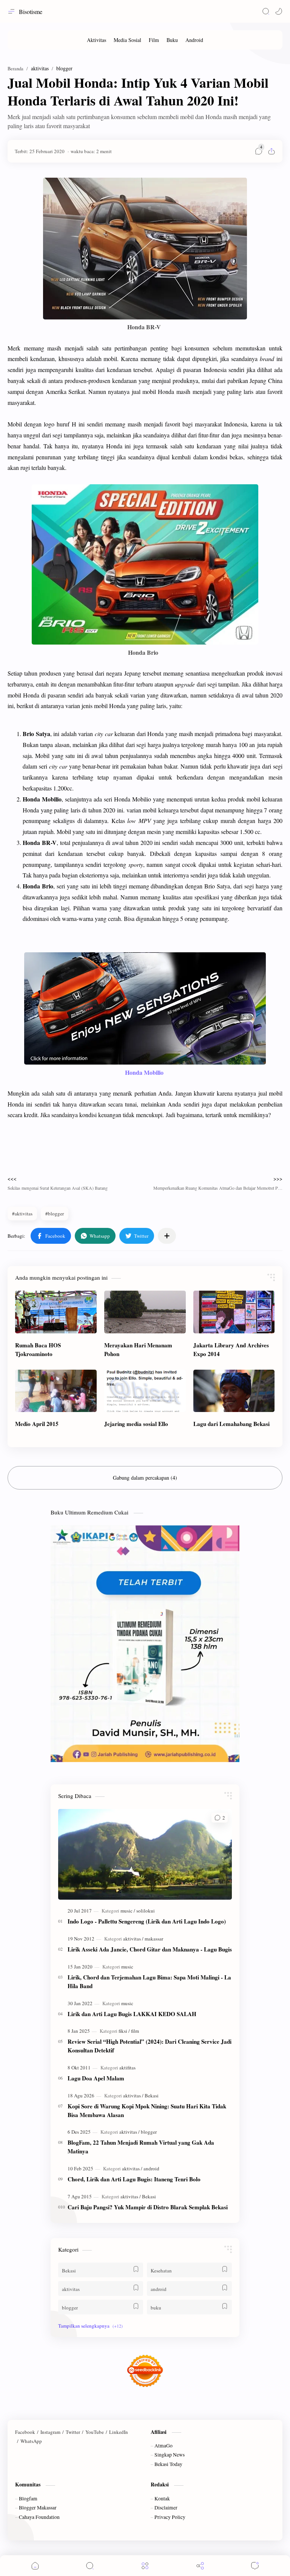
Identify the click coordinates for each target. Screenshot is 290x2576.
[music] (128, 1911)
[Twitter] (73, 2432)
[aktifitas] (127, 2068)
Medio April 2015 (37, 1424)
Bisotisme (31, 12)
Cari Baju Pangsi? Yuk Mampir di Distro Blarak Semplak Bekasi (148, 2207)
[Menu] (145, 2566)
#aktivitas (22, 1214)
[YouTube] (95, 2432)
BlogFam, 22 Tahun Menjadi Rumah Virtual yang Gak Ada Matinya (141, 2147)
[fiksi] (124, 2031)
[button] (279, 11)
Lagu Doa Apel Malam (96, 2078)
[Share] (200, 2566)
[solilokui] (146, 1911)
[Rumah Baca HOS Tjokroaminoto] (56, 1312)
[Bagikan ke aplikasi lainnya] (167, 1236)
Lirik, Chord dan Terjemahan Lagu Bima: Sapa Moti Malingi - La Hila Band (149, 1982)
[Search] (266, 11)
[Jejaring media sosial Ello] (145, 1391)
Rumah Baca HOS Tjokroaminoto (38, 1349)
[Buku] (172, 40)
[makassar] (154, 1939)
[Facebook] (25, 2432)
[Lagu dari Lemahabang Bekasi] (234, 1391)
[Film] (154, 40)
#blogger (55, 1214)
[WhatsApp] (31, 2441)
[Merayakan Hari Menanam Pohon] (145, 1312)
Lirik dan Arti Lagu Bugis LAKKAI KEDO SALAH (132, 2014)
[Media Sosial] (127, 40)
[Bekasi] (152, 2096)
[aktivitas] (133, 1939)
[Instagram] (50, 2432)
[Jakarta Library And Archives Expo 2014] (234, 1312)
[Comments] (255, 2566)
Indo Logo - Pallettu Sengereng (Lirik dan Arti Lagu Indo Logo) (147, 1921)
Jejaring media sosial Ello (136, 1424)
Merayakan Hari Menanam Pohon (138, 1349)
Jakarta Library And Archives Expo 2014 (231, 1349)
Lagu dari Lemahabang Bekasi (231, 1424)
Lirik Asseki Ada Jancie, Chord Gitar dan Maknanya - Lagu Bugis (150, 1949)
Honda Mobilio (145, 1072)
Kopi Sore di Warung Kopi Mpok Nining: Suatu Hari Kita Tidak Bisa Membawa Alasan (147, 2110)
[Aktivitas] (96, 40)
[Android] (194, 40)
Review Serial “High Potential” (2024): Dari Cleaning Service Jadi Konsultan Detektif (150, 2046)
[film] (135, 2031)
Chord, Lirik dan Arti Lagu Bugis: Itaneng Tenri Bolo (134, 2179)
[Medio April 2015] (56, 1391)
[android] (151, 2168)
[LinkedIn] (119, 2432)
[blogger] (149, 2132)
